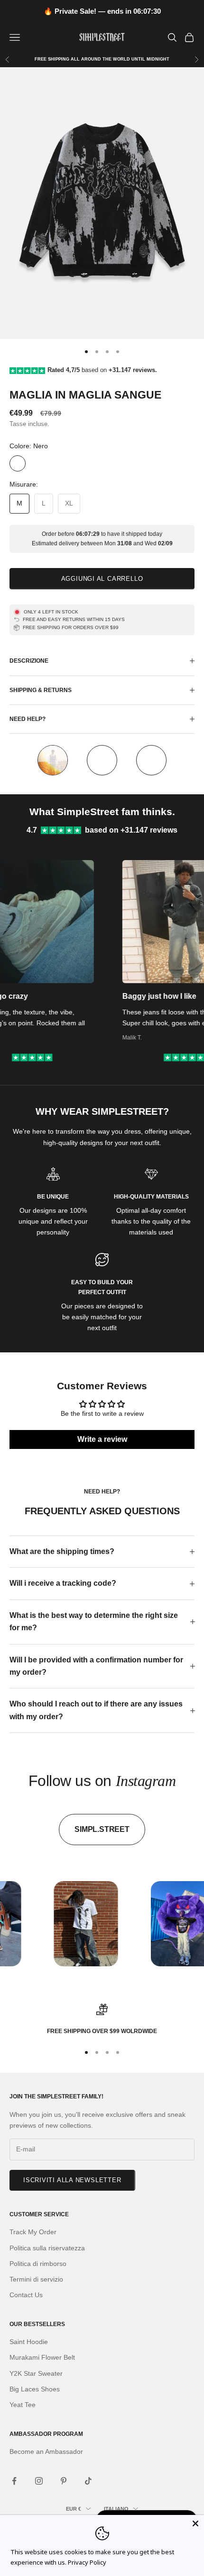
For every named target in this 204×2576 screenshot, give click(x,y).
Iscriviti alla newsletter (72, 2180)
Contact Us (26, 2295)
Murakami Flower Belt (42, 2357)
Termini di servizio (36, 2279)
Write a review (102, 1439)
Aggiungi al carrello (102, 579)
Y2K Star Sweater (36, 2373)
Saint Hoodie (29, 2342)
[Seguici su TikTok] (88, 2481)
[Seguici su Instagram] (39, 2481)
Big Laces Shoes (35, 2389)
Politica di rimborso (38, 2264)
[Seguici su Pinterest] (64, 2481)
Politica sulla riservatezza (47, 2248)
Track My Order (33, 2232)
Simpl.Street (102, 1829)
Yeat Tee (23, 2405)
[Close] (195, 2523)
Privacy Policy (87, 2562)
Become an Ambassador (46, 2452)
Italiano (116, 2509)
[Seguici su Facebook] (14, 2481)
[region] (102, 2020)
